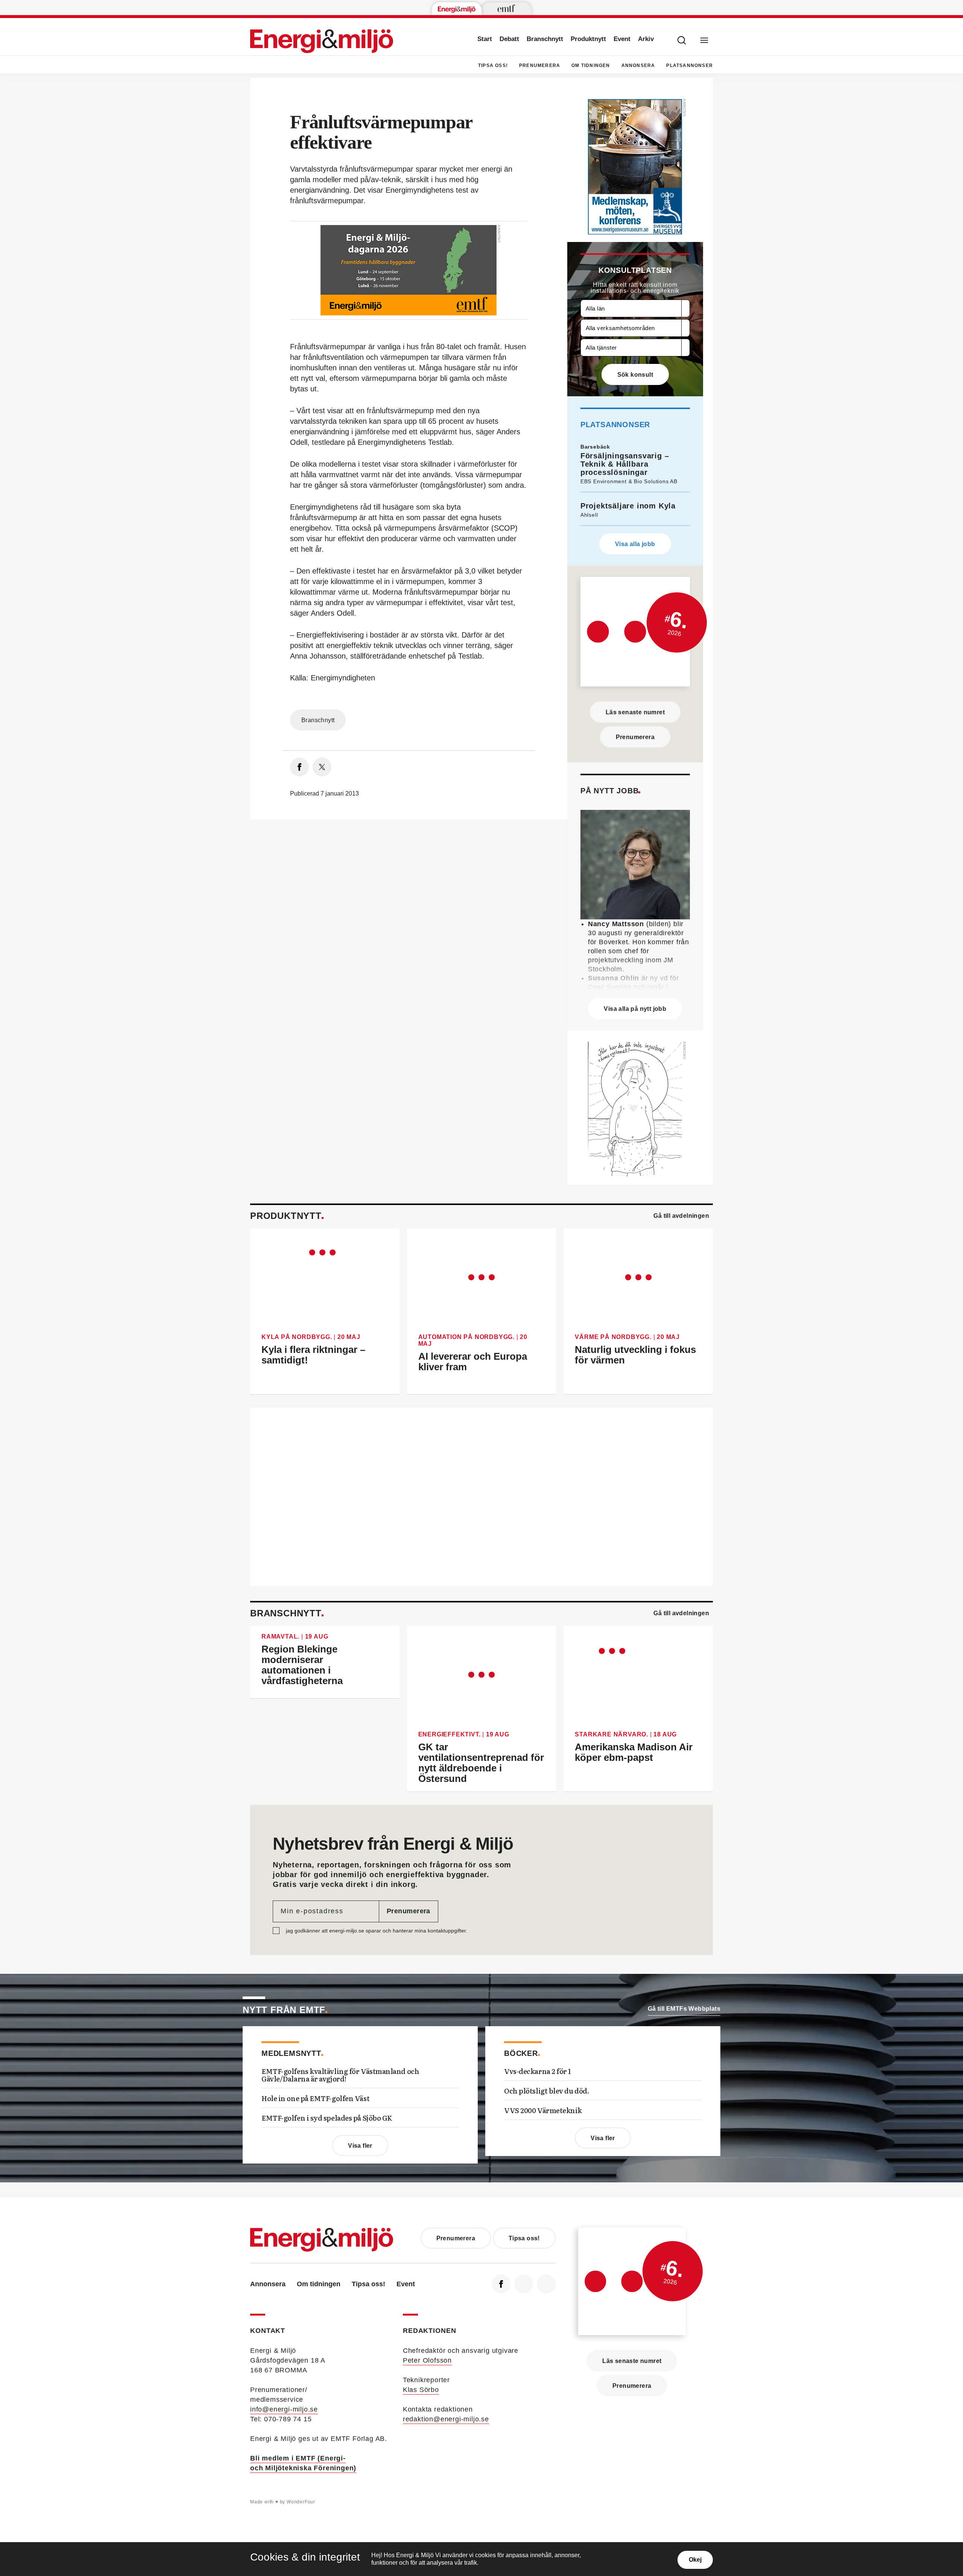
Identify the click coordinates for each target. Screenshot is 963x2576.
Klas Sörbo (421, 2390)
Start (485, 39)
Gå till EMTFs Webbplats (684, 2009)
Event (622, 39)
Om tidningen (591, 65)
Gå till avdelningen (681, 1216)
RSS (546, 2284)
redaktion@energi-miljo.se (446, 2419)
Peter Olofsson (427, 2360)
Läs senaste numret (635, 712)
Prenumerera (540, 65)
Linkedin (524, 2284)
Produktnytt (588, 39)
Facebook (501, 2284)
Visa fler (360, 2146)
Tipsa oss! (493, 65)
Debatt (509, 39)
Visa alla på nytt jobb (635, 1009)
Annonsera (638, 65)
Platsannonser (690, 65)
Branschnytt (545, 39)
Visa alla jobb (635, 544)
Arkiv (646, 39)
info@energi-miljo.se (284, 2409)
